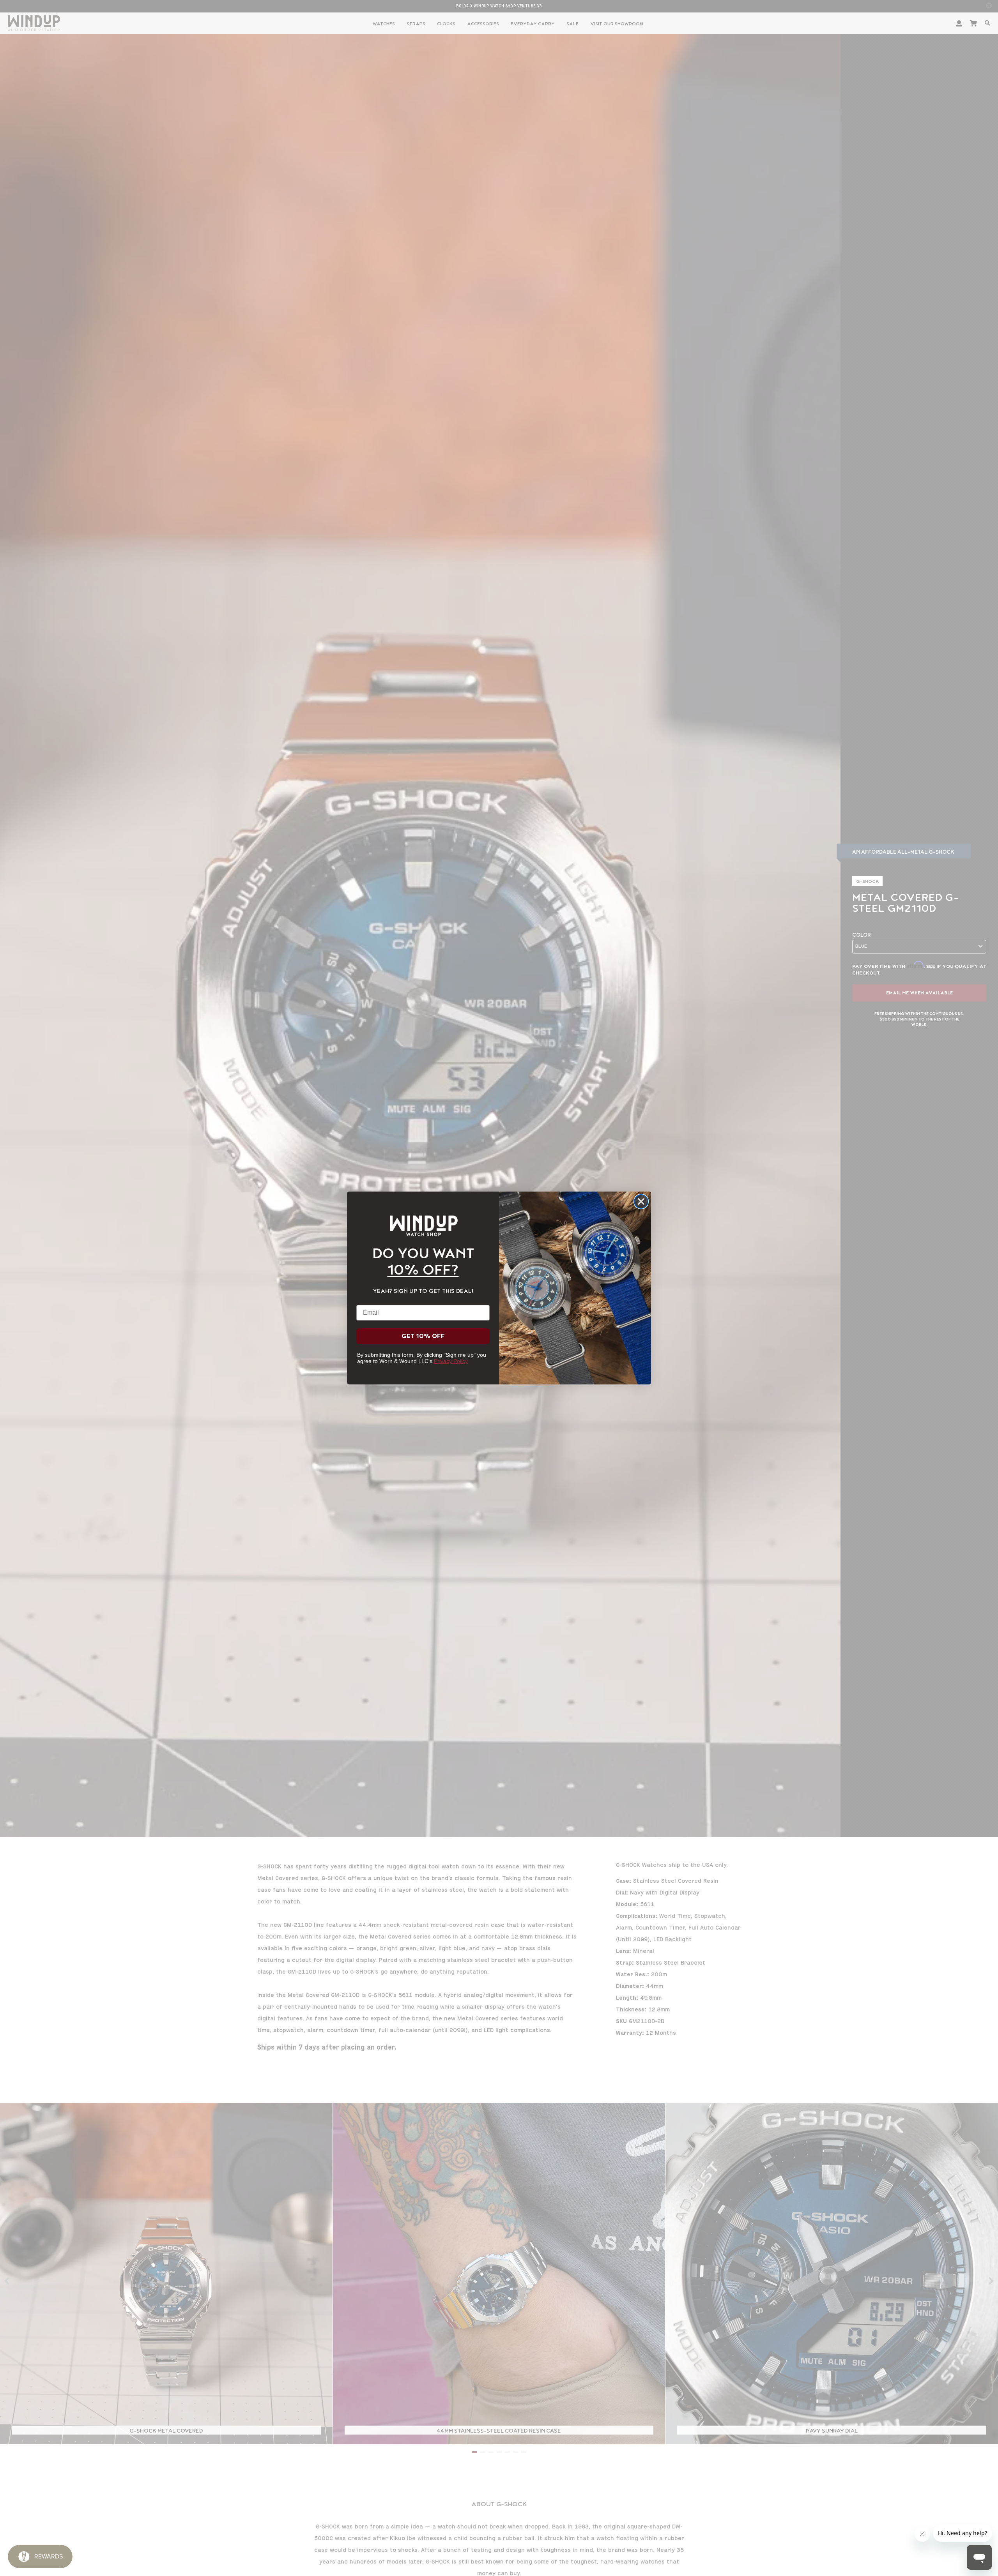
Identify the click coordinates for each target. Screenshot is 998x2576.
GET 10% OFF (423, 1336)
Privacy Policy (451, 1361)
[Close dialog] (641, 1201)
